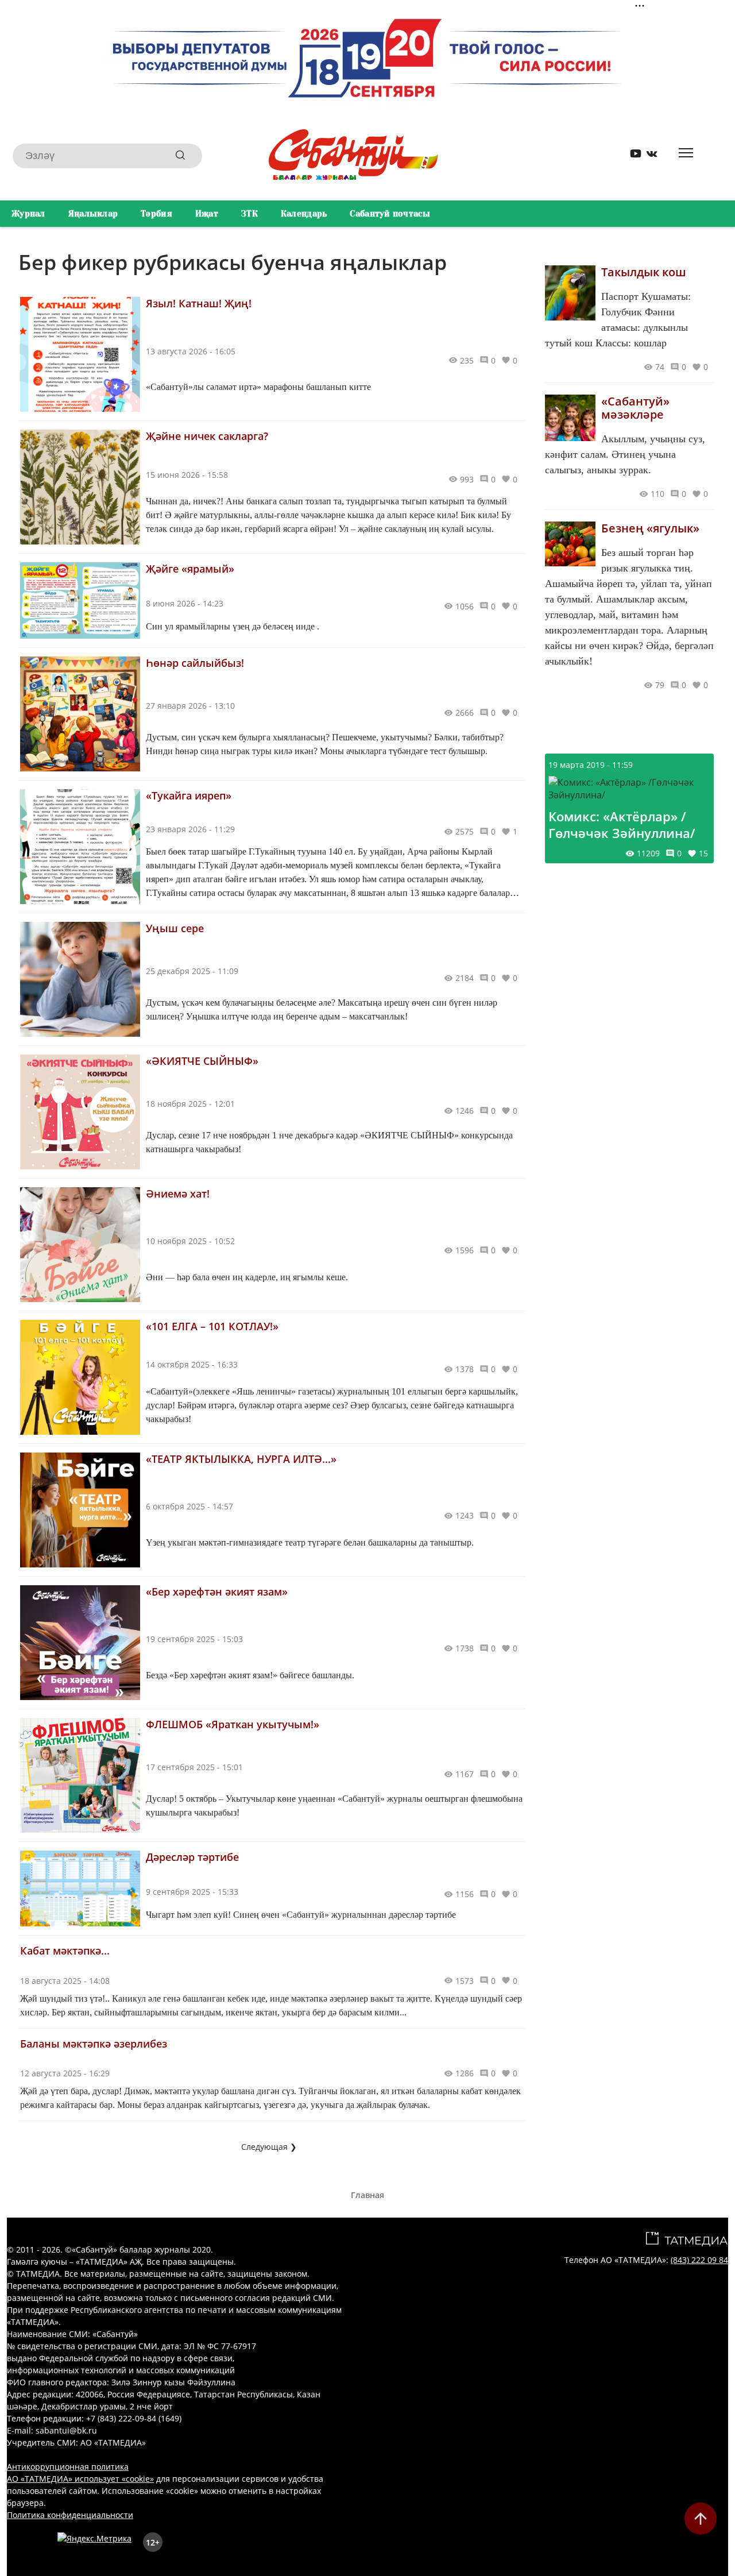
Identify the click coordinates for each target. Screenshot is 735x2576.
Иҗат (207, 214)
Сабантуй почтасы (390, 214)
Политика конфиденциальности (70, 2515)
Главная (367, 2195)
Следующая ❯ (269, 2147)
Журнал (28, 214)
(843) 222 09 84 (699, 2260)
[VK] (648, 156)
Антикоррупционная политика (68, 2467)
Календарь (304, 214)
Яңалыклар (93, 214)
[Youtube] (632, 156)
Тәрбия (156, 214)
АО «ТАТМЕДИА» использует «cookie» (80, 2479)
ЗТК (249, 214)
